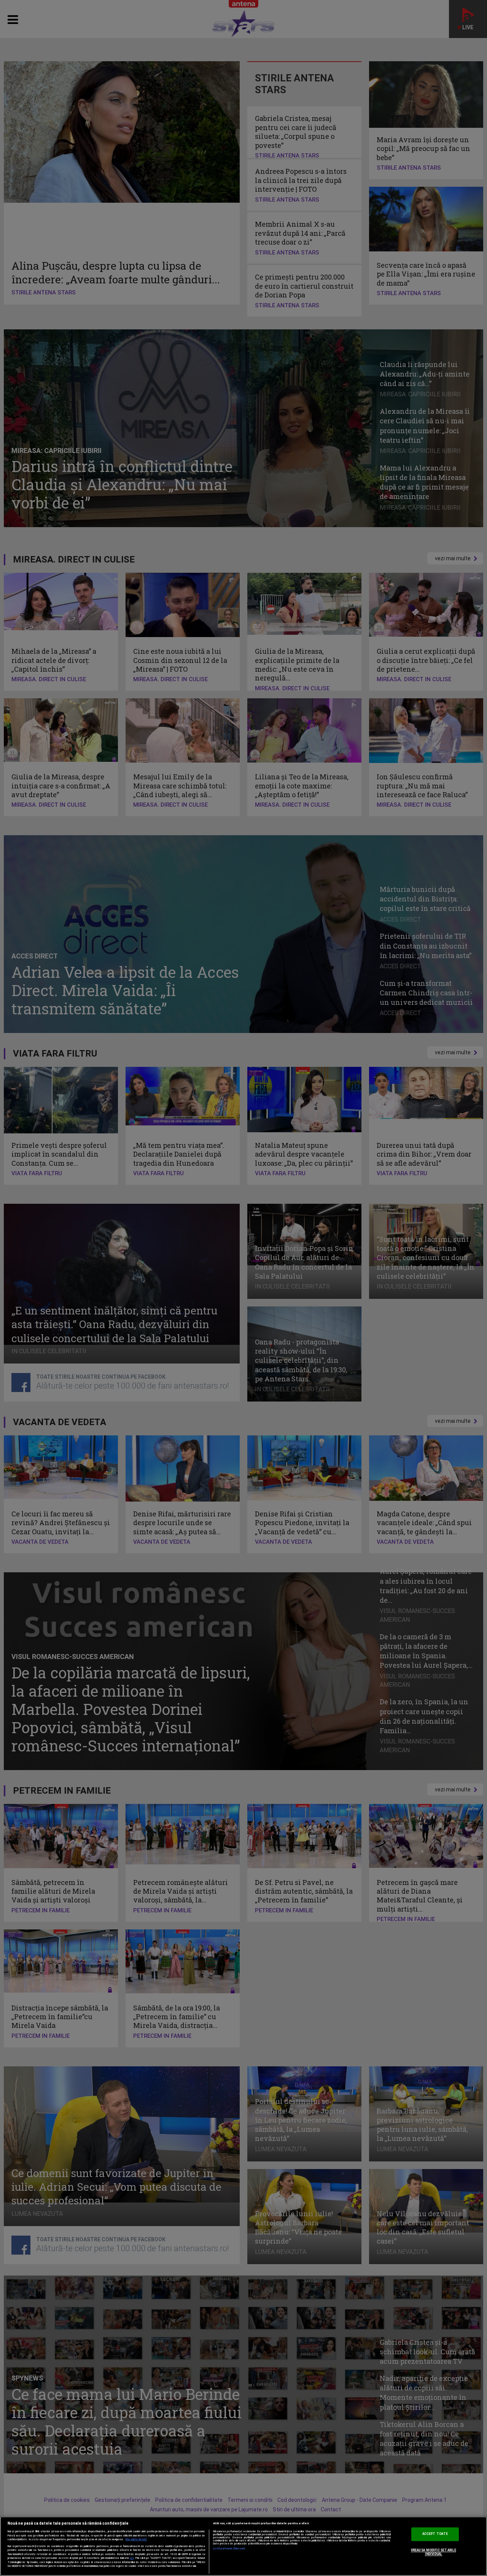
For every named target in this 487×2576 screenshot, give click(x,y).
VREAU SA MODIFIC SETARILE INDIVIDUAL (434, 2552)
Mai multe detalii (136, 2539)
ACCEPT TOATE (435, 2534)
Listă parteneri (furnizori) (229, 2549)
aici (132, 2558)
